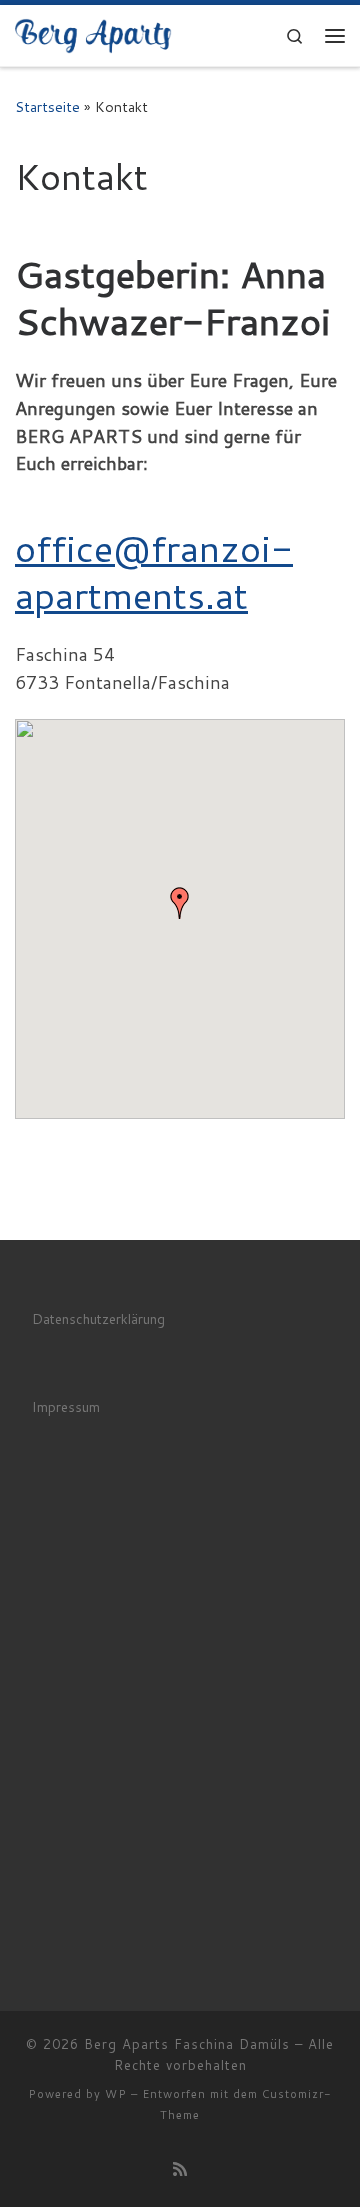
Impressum (66, 1406)
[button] (180, 903)
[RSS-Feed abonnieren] (180, 2168)
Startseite (47, 106)
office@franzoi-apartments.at (154, 571)
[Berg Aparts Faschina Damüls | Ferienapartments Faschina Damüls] (93, 33)
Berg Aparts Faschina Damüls (187, 2044)
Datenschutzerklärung (98, 1318)
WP (116, 2094)
